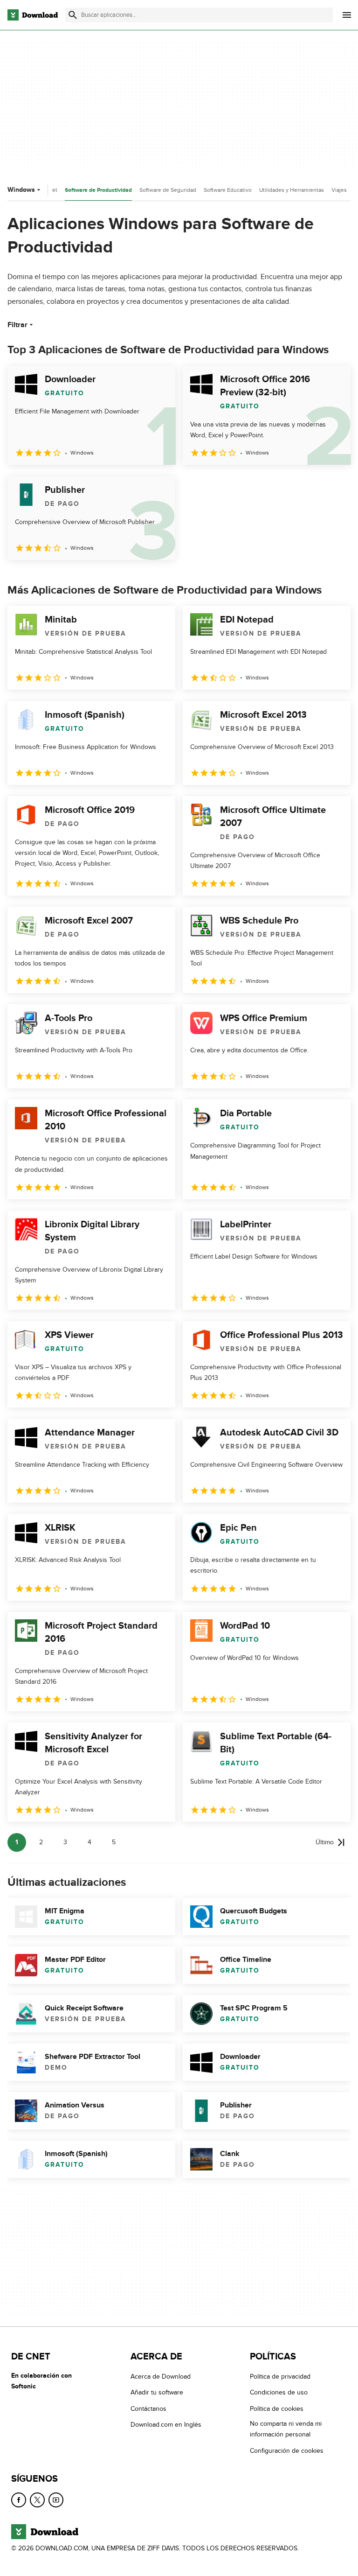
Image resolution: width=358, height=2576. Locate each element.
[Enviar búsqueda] (73, 15)
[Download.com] (33, 15)
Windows (21, 190)
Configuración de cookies (287, 2450)
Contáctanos (148, 2408)
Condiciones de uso (279, 2392)
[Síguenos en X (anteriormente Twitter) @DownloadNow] (37, 2500)
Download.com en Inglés (166, 2425)
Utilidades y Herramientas (292, 190)
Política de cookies (277, 2408)
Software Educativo (228, 190)
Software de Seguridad (168, 190)
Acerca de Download (161, 2376)
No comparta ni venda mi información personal (286, 2429)
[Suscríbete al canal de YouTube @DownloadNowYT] (56, 2500)
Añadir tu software (157, 2392)
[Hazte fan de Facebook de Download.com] (19, 2500)
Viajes (339, 190)
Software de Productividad (98, 190)
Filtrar (17, 325)
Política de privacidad (280, 2376)
